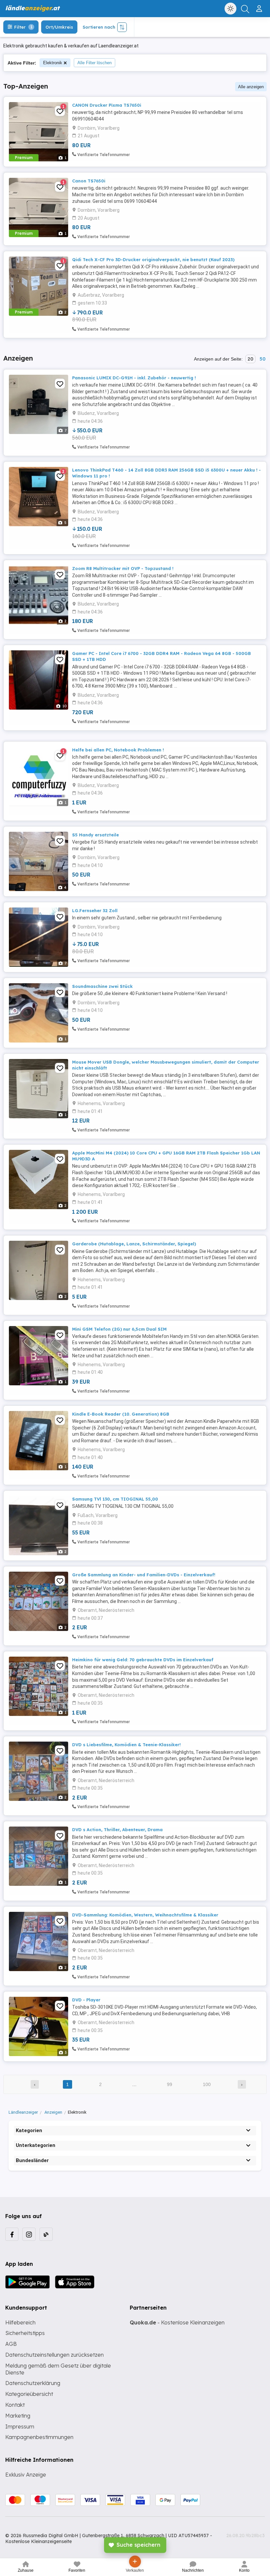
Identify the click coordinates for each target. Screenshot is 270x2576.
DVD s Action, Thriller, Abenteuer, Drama (117, 1830)
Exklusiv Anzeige (26, 2475)
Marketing (18, 2416)
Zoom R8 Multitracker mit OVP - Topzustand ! (123, 568)
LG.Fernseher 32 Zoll (95, 910)
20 (250, 359)
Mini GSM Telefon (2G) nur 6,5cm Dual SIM (119, 1329)
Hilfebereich (20, 2322)
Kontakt (15, 2405)
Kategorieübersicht (29, 2394)
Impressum (20, 2427)
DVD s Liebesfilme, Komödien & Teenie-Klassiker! (126, 1745)
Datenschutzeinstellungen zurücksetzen (54, 2355)
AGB (11, 2344)
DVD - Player (86, 2000)
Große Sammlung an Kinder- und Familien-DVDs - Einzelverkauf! (144, 1575)
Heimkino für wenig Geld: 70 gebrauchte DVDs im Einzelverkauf (143, 1660)
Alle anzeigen (251, 87)
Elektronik (53, 63)
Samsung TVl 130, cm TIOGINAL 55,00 (115, 1499)
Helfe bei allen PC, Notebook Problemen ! (118, 750)
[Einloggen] (260, 6)
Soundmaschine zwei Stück (102, 986)
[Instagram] (29, 2234)
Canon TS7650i (89, 181)
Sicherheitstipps (25, 2333)
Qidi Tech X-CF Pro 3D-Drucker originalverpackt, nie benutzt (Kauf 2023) (153, 259)
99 (170, 2084)
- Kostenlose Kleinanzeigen (177, 2322)
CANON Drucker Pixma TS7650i (107, 105)
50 (262, 359)
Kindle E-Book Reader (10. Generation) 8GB (121, 1414)
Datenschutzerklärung (33, 2383)
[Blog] (46, 2234)
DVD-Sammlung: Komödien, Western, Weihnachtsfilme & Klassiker (145, 1915)
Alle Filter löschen (94, 63)
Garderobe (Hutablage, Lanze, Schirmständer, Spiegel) (134, 1244)
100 (207, 2084)
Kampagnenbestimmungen (39, 2437)
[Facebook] (12, 2234)
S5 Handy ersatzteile (95, 835)
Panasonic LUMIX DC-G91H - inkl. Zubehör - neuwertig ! (134, 378)
